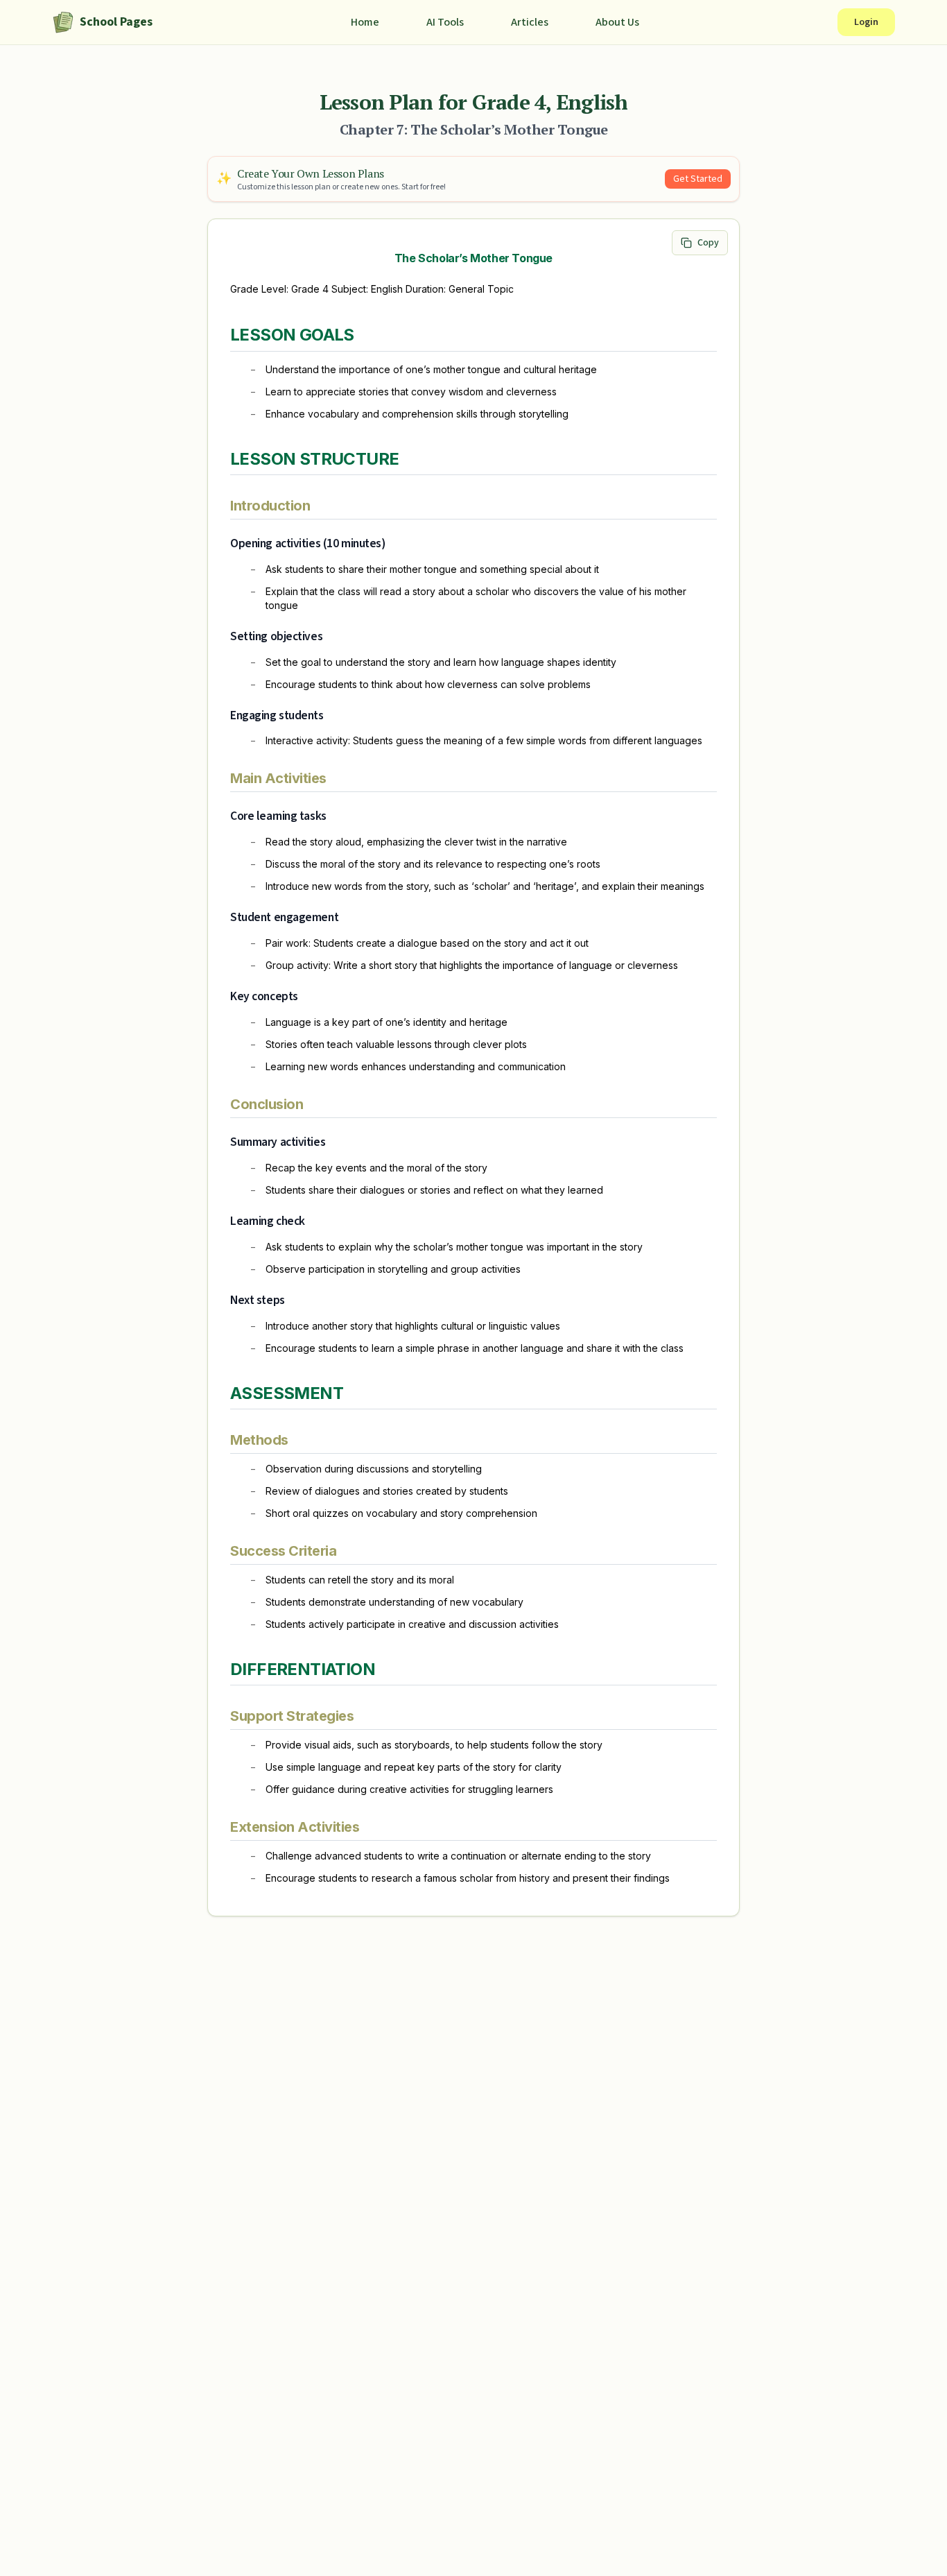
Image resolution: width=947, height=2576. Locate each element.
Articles (530, 22)
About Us (617, 22)
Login (866, 22)
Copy (708, 243)
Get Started (698, 179)
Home (365, 22)
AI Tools (445, 22)
